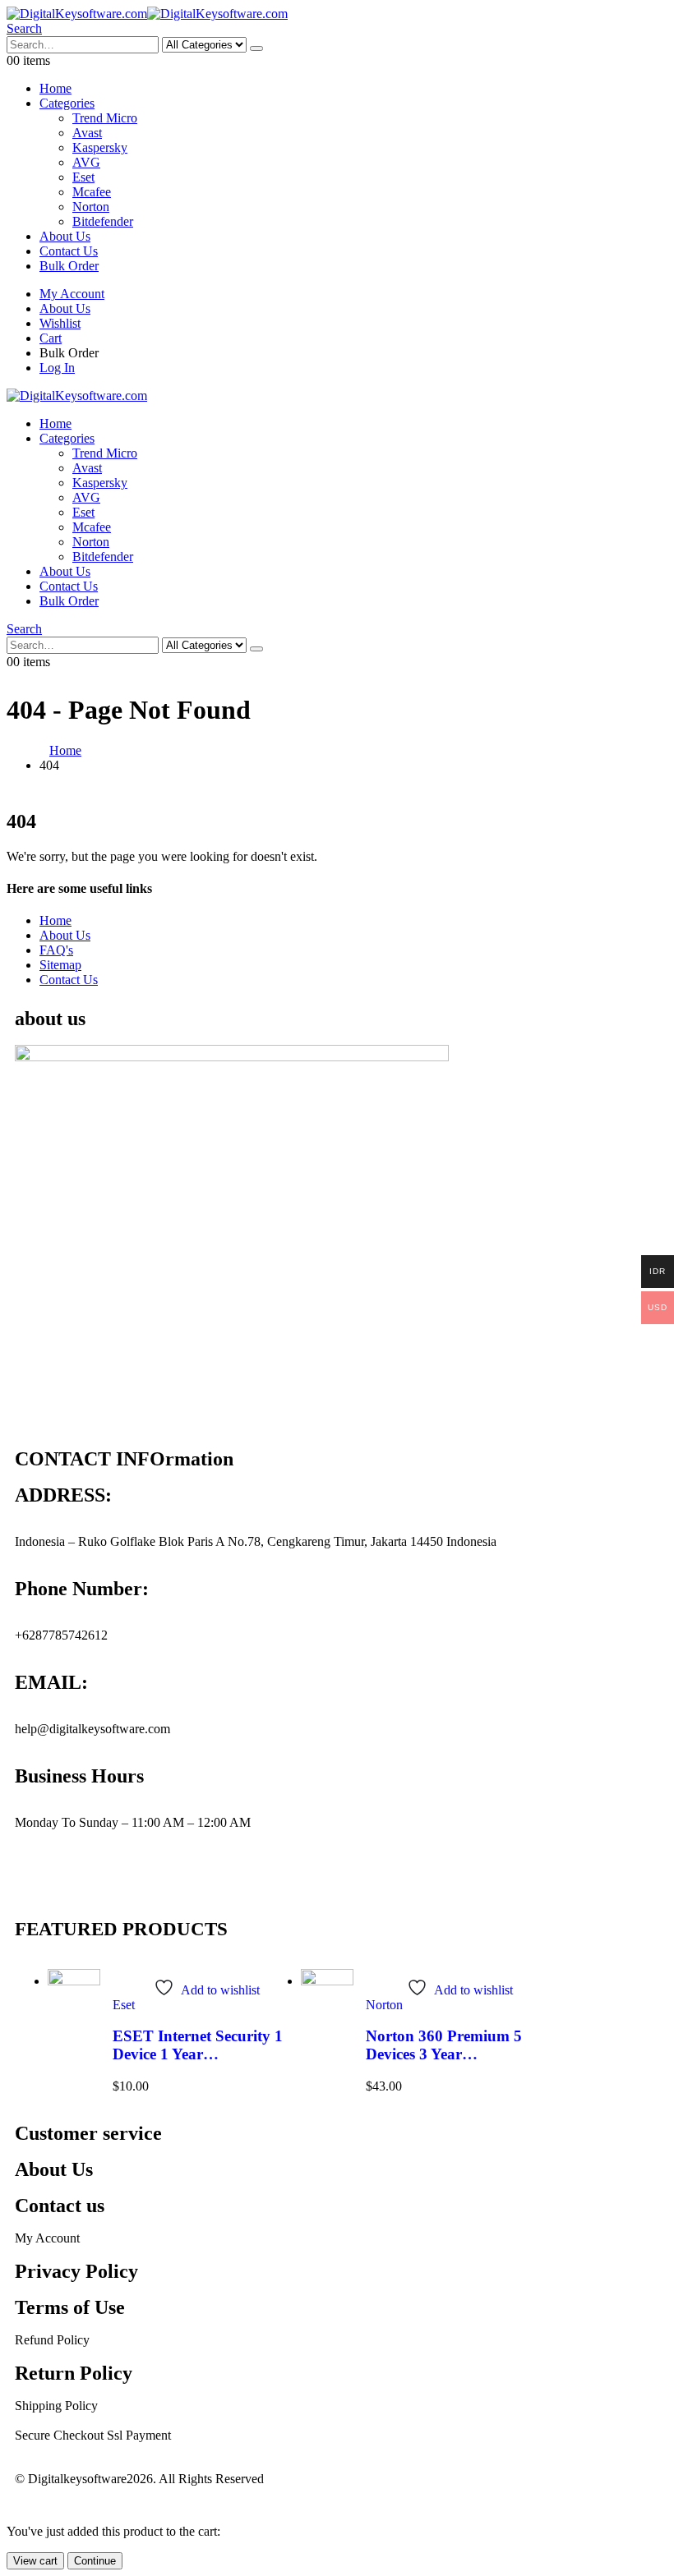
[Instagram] (35, 1880)
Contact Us (69, 251)
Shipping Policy (56, 2406)
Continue (95, 2561)
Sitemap (60, 965)
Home (55, 88)
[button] (24, 28)
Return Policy (74, 2373)
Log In (57, 368)
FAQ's (56, 950)
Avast (87, 133)
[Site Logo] (147, 14)
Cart (51, 338)
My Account (72, 294)
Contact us (60, 2206)
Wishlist (60, 323)
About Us (65, 236)
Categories (67, 103)
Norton (91, 207)
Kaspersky (100, 147)
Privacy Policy (76, 2271)
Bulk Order (69, 266)
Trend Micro (105, 118)
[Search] (256, 48)
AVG (86, 162)
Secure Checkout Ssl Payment (93, 2435)
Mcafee (92, 192)
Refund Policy (52, 2340)
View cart (35, 2561)
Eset (83, 177)
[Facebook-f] (80, 1880)
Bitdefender (103, 221)
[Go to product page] (74, 2004)
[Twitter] (124, 1880)
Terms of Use (70, 2307)
